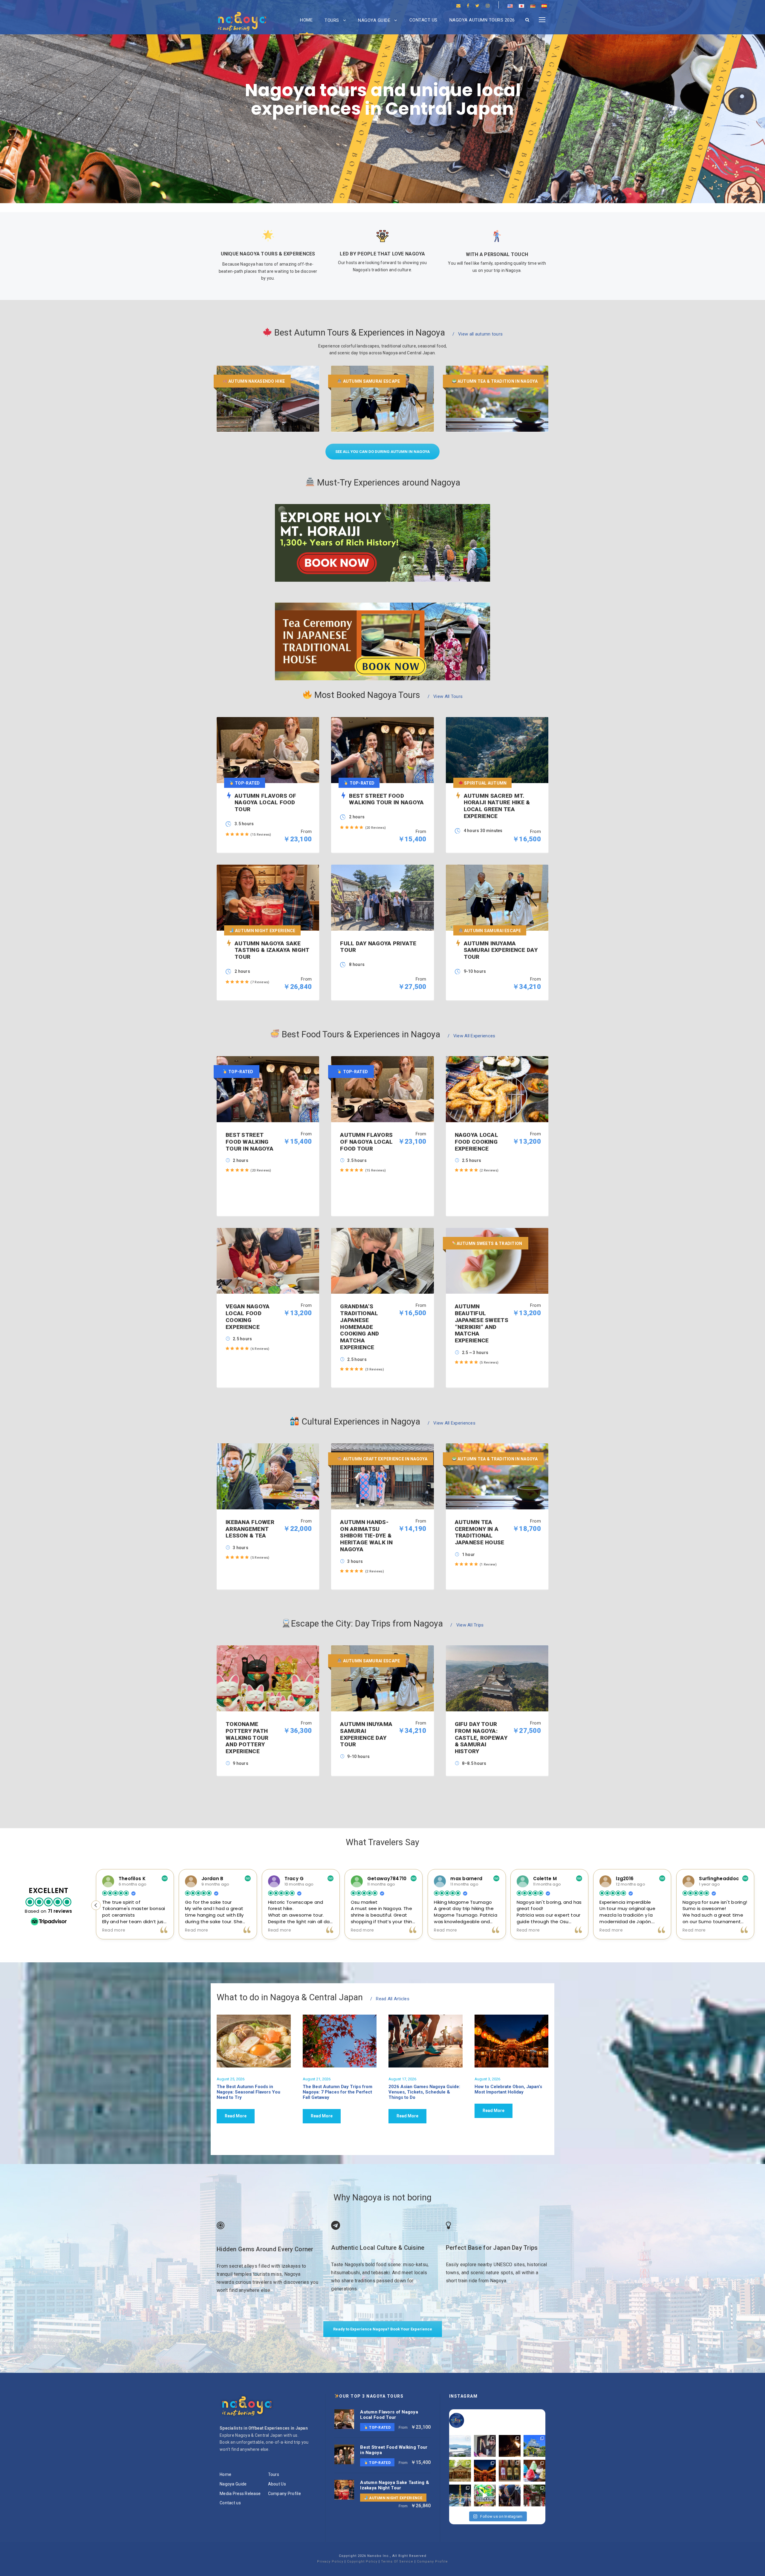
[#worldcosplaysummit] (485, 2495)
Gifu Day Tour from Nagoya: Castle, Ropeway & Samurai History (481, 1738)
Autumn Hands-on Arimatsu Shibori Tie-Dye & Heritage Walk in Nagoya (366, 1536)
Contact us (423, 20)
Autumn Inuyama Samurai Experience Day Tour (366, 1734)
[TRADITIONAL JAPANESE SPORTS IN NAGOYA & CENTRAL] (510, 2495)
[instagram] (488, 6)
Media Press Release (240, 2494)
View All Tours (445, 696)
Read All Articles (390, 1999)
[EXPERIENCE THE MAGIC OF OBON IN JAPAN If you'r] (485, 2471)
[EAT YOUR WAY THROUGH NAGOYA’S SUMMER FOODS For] (534, 2471)
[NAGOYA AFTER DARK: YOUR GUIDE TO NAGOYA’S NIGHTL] (460, 2495)
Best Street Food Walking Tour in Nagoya (250, 1142)
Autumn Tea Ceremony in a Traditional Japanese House (480, 1532)
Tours (332, 20)
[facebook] (468, 6)
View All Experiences (472, 1036)
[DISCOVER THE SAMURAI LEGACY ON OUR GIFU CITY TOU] (534, 2446)
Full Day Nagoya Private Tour (378, 947)
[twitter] (477, 6)
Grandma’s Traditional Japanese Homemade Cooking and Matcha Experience (359, 1327)
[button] (754, 1905)
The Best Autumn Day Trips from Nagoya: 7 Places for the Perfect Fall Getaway (338, 2092)
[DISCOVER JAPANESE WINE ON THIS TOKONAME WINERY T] (510, 2471)
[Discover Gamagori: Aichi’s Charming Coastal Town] (460, 2446)
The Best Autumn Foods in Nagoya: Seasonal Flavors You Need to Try (248, 2092)
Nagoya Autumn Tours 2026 (482, 20)
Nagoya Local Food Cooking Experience (476, 1142)
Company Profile (284, 2494)
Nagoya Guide (374, 20)
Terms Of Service (397, 2562)
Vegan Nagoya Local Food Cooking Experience (248, 1317)
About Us (277, 2484)
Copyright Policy (362, 2562)
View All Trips (467, 1625)
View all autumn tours (478, 334)
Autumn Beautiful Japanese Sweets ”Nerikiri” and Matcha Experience (482, 1323)
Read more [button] (197, 1930)
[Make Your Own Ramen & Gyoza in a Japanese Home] (485, 2446)
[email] (458, 6)
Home (306, 20)
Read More (236, 2116)
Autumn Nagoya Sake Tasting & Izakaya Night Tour (395, 2485)
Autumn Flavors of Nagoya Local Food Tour (366, 1142)
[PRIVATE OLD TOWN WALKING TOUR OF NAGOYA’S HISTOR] (534, 2495)
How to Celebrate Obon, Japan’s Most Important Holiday (508, 2089)
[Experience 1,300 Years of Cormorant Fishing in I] (510, 2446)
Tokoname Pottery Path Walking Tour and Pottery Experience (247, 1738)
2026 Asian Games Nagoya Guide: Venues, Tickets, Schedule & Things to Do (424, 2092)
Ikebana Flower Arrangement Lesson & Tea (250, 1529)
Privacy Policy (330, 2562)
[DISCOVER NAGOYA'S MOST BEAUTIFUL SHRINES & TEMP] (460, 2471)
